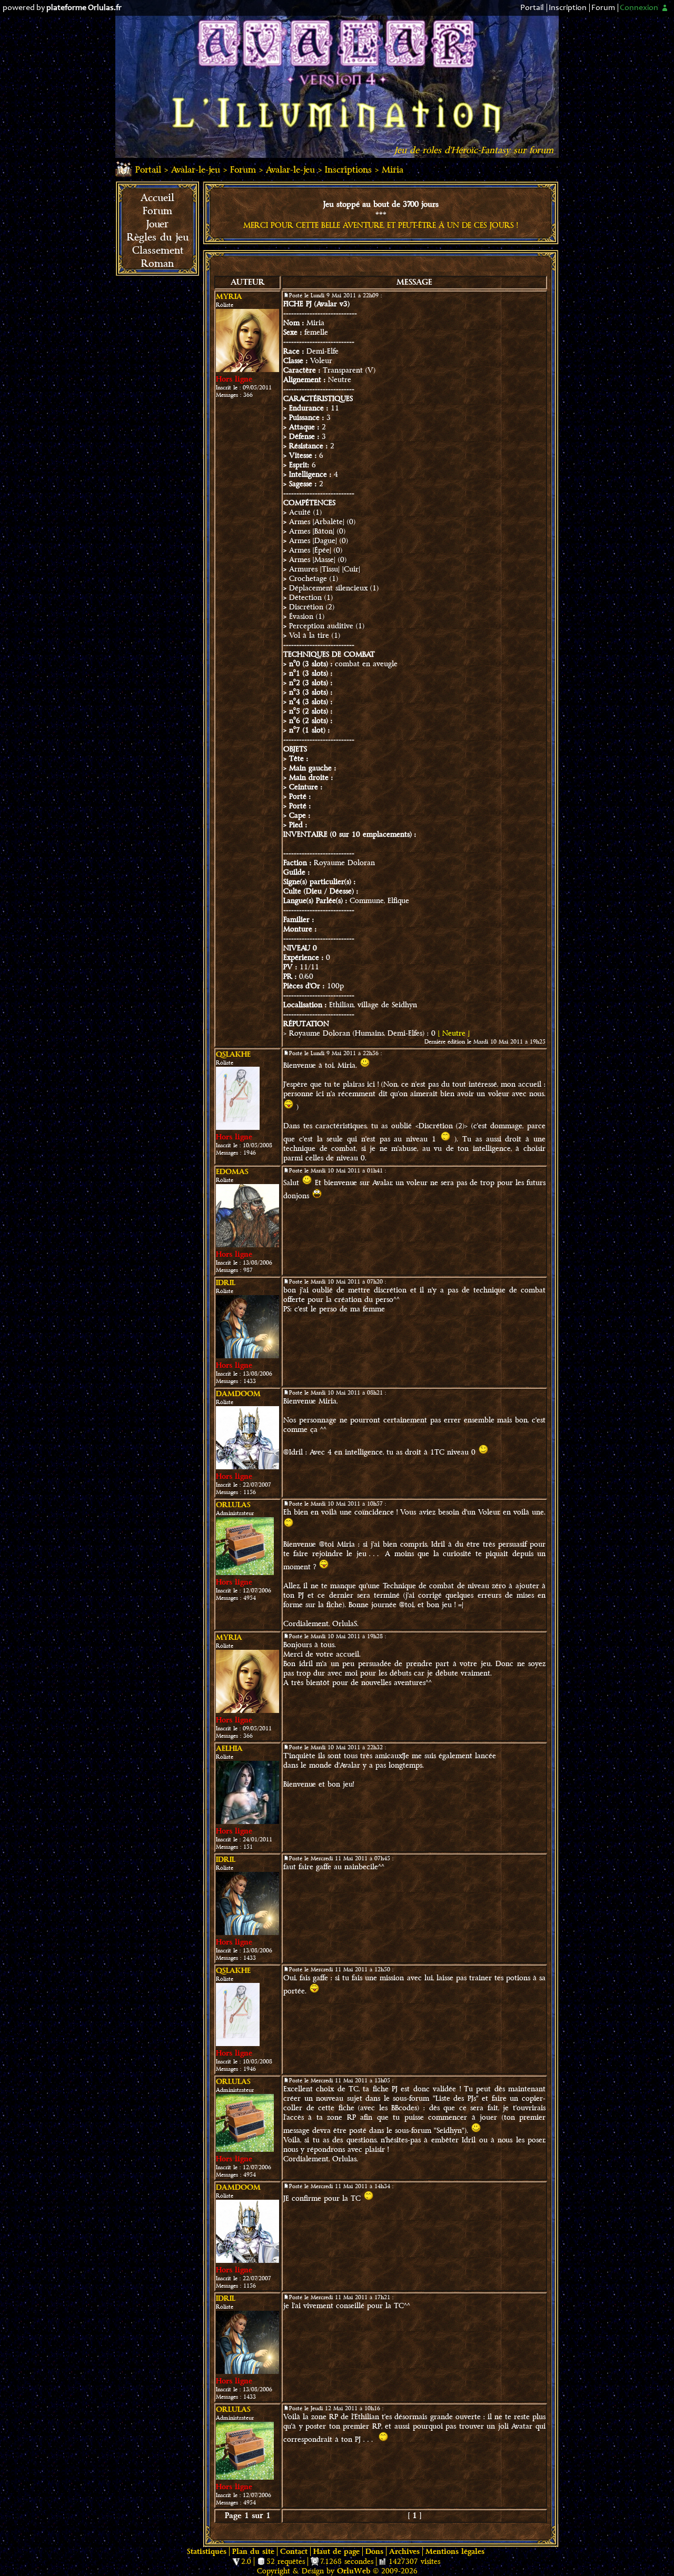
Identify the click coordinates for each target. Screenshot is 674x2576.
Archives (404, 2552)
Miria (393, 170)
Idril (226, 1283)
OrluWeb (354, 2571)
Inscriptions (348, 170)
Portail (532, 8)
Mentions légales (455, 2552)
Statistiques (207, 2552)
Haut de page (336, 2552)
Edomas (232, 1172)
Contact (294, 2552)
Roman (157, 264)
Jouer (157, 224)
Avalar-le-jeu (196, 170)
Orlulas (233, 1505)
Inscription (568, 8)
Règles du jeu (158, 237)
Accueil (157, 198)
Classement (158, 250)
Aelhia (229, 1748)
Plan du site (253, 2552)
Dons (374, 2552)
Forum (603, 8)
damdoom (238, 1394)
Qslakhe (233, 1054)
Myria (229, 297)
